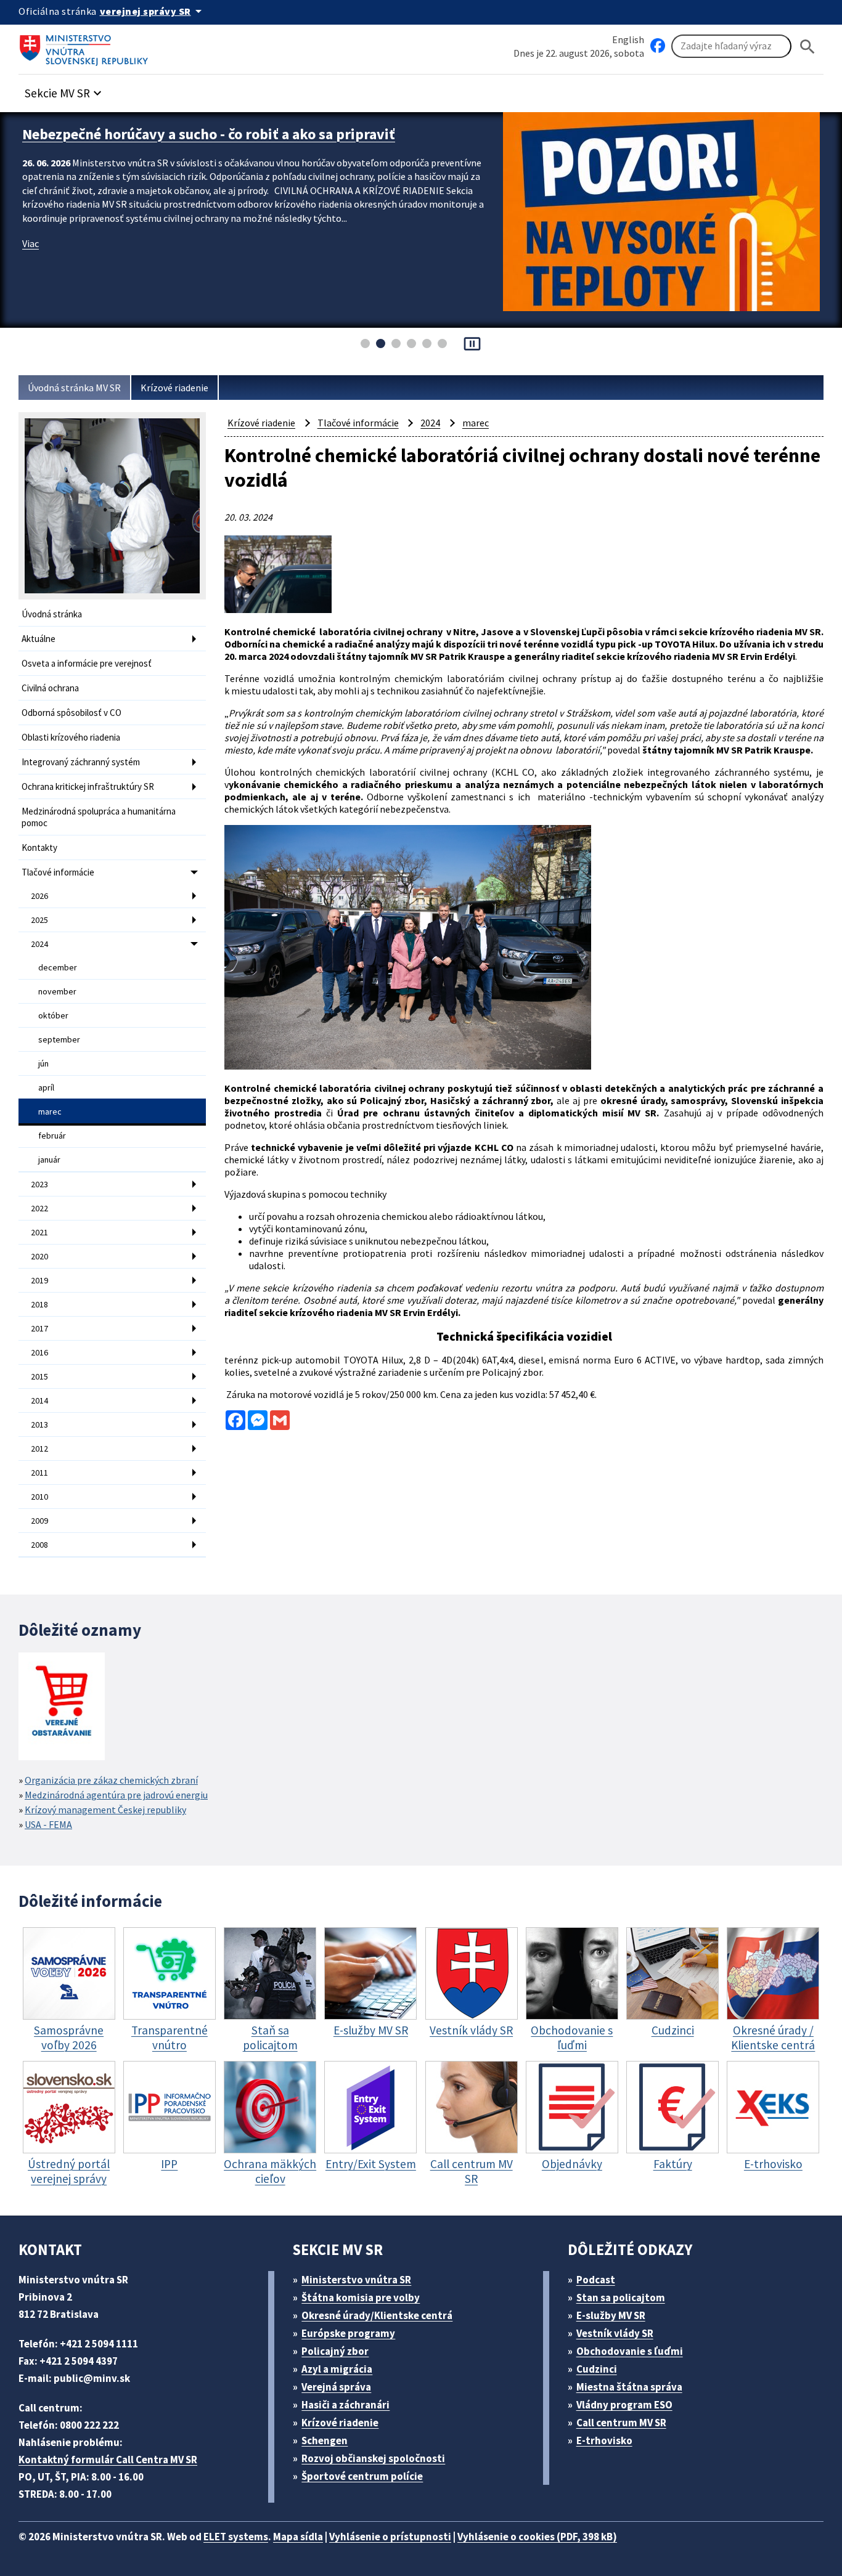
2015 (39, 1376)
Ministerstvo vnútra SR (356, 2280)
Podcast (596, 2280)
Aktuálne (39, 639)
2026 (39, 896)
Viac (31, 262)
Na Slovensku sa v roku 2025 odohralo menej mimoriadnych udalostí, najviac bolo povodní (248, 144)
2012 (39, 1448)
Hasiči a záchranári (345, 2405)
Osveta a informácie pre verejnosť (87, 663)
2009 (39, 1521)
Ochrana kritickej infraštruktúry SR (88, 786)
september (59, 1039)
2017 (39, 1328)
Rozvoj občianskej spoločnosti (373, 2458)
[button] (65, 90)
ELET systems (236, 2537)
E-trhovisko (604, 2440)
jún (43, 1063)
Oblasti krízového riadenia (71, 737)
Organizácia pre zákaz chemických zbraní (111, 1780)
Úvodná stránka (52, 614)
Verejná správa (336, 2387)
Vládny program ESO (624, 2405)
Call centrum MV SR (621, 2423)
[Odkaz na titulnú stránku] (86, 46)
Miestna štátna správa (629, 2387)
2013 (39, 1424)
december (58, 967)
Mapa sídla (298, 2537)
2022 (39, 1208)
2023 (39, 1184)
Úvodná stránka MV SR (74, 388)
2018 (39, 1304)
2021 (39, 1232)
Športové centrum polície (362, 2476)
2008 (39, 1545)
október (53, 1015)
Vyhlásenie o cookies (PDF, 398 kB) (537, 2537)
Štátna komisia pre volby (361, 2298)
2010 (39, 1497)
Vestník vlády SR (615, 2333)
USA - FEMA (48, 1824)
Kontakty (39, 847)
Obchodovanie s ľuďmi (630, 2351)
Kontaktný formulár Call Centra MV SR (108, 2460)
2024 (39, 944)
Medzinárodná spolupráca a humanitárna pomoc (99, 817)
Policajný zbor (335, 2351)
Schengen (325, 2440)
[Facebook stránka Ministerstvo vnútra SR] (658, 46)
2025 (39, 920)
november (57, 991)
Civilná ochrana (50, 688)
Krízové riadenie (174, 388)
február (52, 1136)
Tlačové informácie (58, 872)
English (628, 39)
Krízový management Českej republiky (105, 1810)
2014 (39, 1400)
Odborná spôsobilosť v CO (72, 713)
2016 (39, 1352)
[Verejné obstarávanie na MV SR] (62, 1708)
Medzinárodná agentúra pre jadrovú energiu (116, 1795)
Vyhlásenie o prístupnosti (390, 2537)
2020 (39, 1256)
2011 (39, 1473)
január (49, 1160)
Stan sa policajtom (621, 2298)
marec (50, 1111)
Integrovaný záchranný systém (81, 762)
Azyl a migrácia (337, 2369)
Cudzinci (597, 2369)
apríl (46, 1087)
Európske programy (348, 2333)
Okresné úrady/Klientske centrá (377, 2315)
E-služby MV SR (611, 2315)
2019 (39, 1280)
